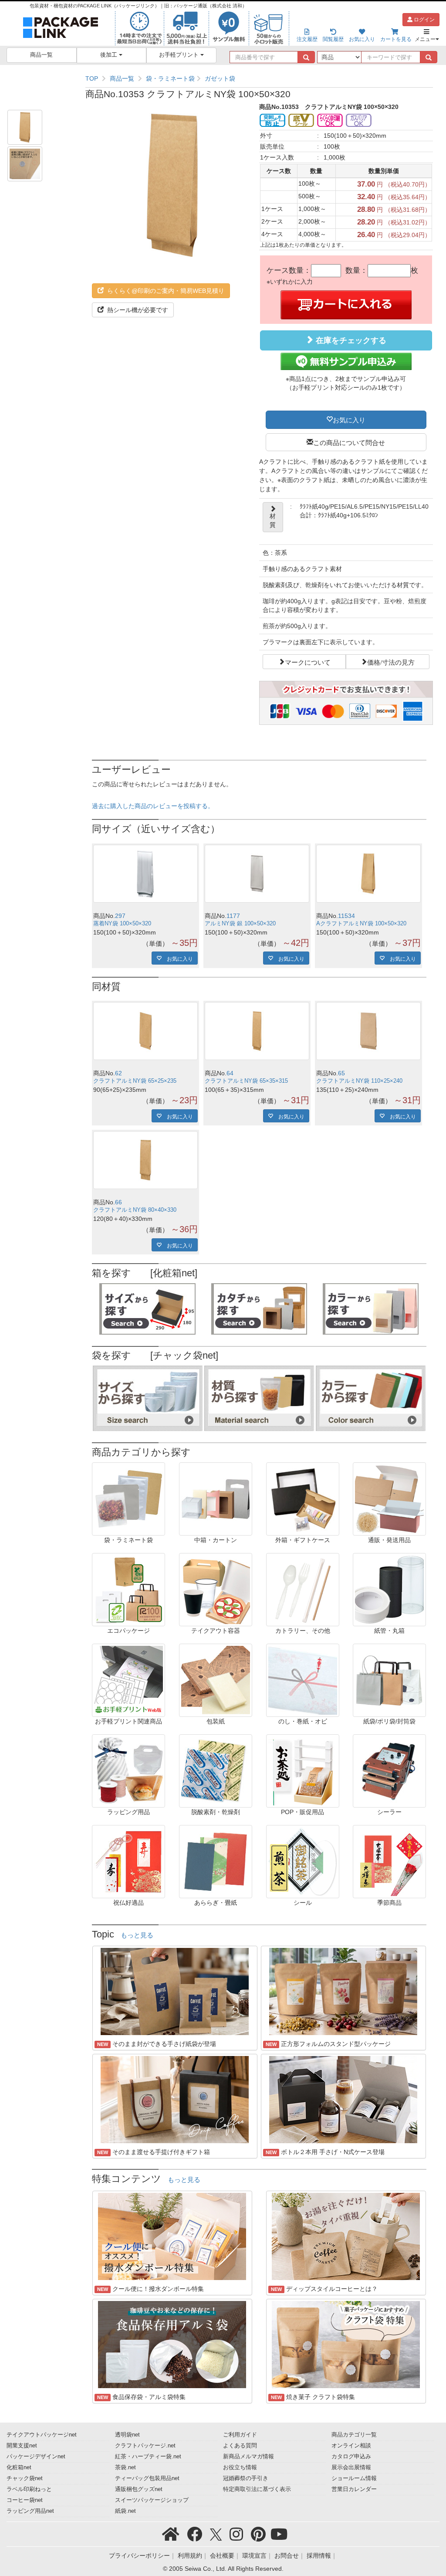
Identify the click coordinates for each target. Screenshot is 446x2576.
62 (118, 1073)
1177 (233, 916)
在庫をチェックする (350, 340)
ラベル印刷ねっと (29, 2489)
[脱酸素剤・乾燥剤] (216, 1770)
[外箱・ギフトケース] (303, 1498)
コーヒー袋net (25, 2500)
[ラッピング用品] (128, 1770)
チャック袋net (25, 2478)
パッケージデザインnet (36, 2457)
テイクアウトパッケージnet (42, 2435)
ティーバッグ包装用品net (147, 2478)
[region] (259, 78)
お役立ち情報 (240, 2467)
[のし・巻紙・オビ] (303, 1679)
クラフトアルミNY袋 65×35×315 (246, 1081)
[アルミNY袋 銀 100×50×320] (257, 874)
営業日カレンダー (354, 2489)
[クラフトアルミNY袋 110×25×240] (368, 1031)
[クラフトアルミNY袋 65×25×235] (145, 1031)
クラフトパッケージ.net (145, 2446)
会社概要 (222, 2556)
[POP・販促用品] (303, 1770)
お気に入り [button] (349, 419)
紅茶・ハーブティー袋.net (148, 2457)
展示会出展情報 (351, 2467)
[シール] (303, 1861)
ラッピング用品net (30, 2511)
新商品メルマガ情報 (248, 2457)
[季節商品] (389, 1861)
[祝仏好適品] (128, 1861)
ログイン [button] (424, 20)
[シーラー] (389, 1770)
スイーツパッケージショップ (152, 2500)
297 (120, 916)
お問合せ (287, 2556)
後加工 (110, 55)
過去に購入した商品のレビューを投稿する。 (153, 806)
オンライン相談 (351, 2446)
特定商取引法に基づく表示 (257, 2489)
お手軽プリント (180, 55)
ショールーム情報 (354, 2478)
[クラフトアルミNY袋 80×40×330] (145, 1160)
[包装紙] (216, 1679)
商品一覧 (41, 55)
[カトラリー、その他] (303, 1589)
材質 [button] (273, 520)
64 (230, 1073)
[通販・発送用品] (389, 1498)
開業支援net (22, 2446)
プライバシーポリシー (139, 2556)
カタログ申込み (351, 2457)
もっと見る (137, 1935)
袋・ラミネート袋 (170, 78)
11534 (346, 916)
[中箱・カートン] (216, 1498)
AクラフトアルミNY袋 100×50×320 (361, 924)
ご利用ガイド (240, 2435)
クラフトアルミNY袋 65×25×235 (135, 1081)
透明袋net (127, 2435)
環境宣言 (254, 2556)
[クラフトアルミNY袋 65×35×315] (257, 1031)
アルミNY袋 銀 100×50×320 (240, 924)
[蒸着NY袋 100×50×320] (145, 874)
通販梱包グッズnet (139, 2489)
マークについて (308, 662)
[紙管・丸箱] (389, 1589)
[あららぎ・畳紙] (216, 1861)
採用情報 (319, 2556)
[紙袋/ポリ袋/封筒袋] (389, 1679)
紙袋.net (125, 2511)
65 (341, 1073)
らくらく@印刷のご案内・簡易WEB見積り (165, 291)
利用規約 (190, 2556)
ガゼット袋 (220, 78)
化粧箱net (19, 2467)
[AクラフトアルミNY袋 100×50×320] (368, 874)
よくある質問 (240, 2446)
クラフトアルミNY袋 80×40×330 (135, 1210)
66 (118, 1202)
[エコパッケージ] (128, 1589)
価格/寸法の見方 (391, 662)
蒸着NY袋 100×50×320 (122, 924)
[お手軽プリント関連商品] (128, 1679)
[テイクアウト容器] (216, 1589)
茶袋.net (125, 2467)
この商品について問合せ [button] (349, 442)
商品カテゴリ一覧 (354, 2435)
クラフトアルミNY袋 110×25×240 (359, 1081)
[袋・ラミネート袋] (128, 1498)
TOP (92, 78)
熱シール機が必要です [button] (137, 310)
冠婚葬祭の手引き (246, 2478)
